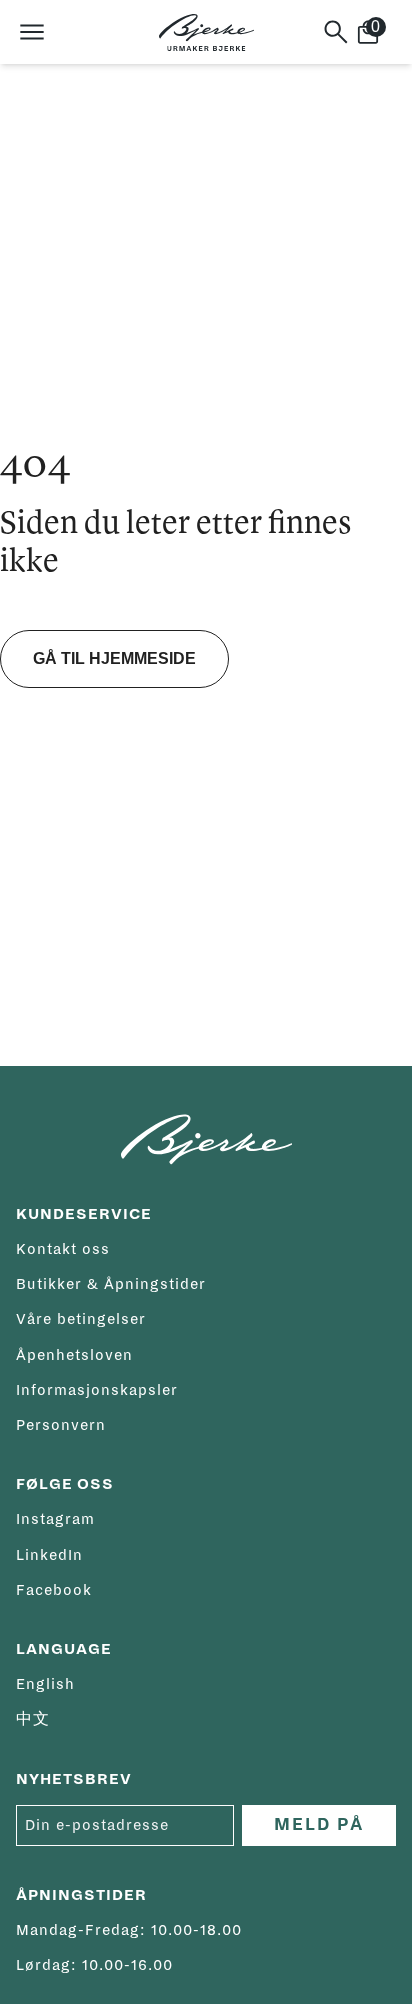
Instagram (55, 1519)
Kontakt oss (63, 1249)
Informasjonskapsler (97, 1390)
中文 (33, 1719)
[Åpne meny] (32, 32)
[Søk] (336, 32)
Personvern (61, 1425)
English (45, 1684)
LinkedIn (49, 1555)
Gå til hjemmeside (114, 658)
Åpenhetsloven (74, 1355)
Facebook (54, 1590)
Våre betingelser (81, 1319)
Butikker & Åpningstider (111, 1284)
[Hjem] (206, 32)
